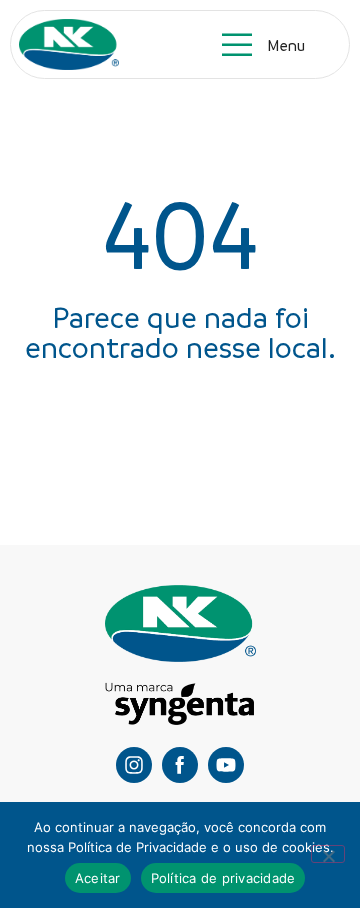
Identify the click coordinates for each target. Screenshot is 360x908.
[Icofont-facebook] (180, 765)
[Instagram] (134, 765)
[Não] (328, 854)
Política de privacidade (223, 878)
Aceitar (98, 878)
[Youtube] (226, 765)
